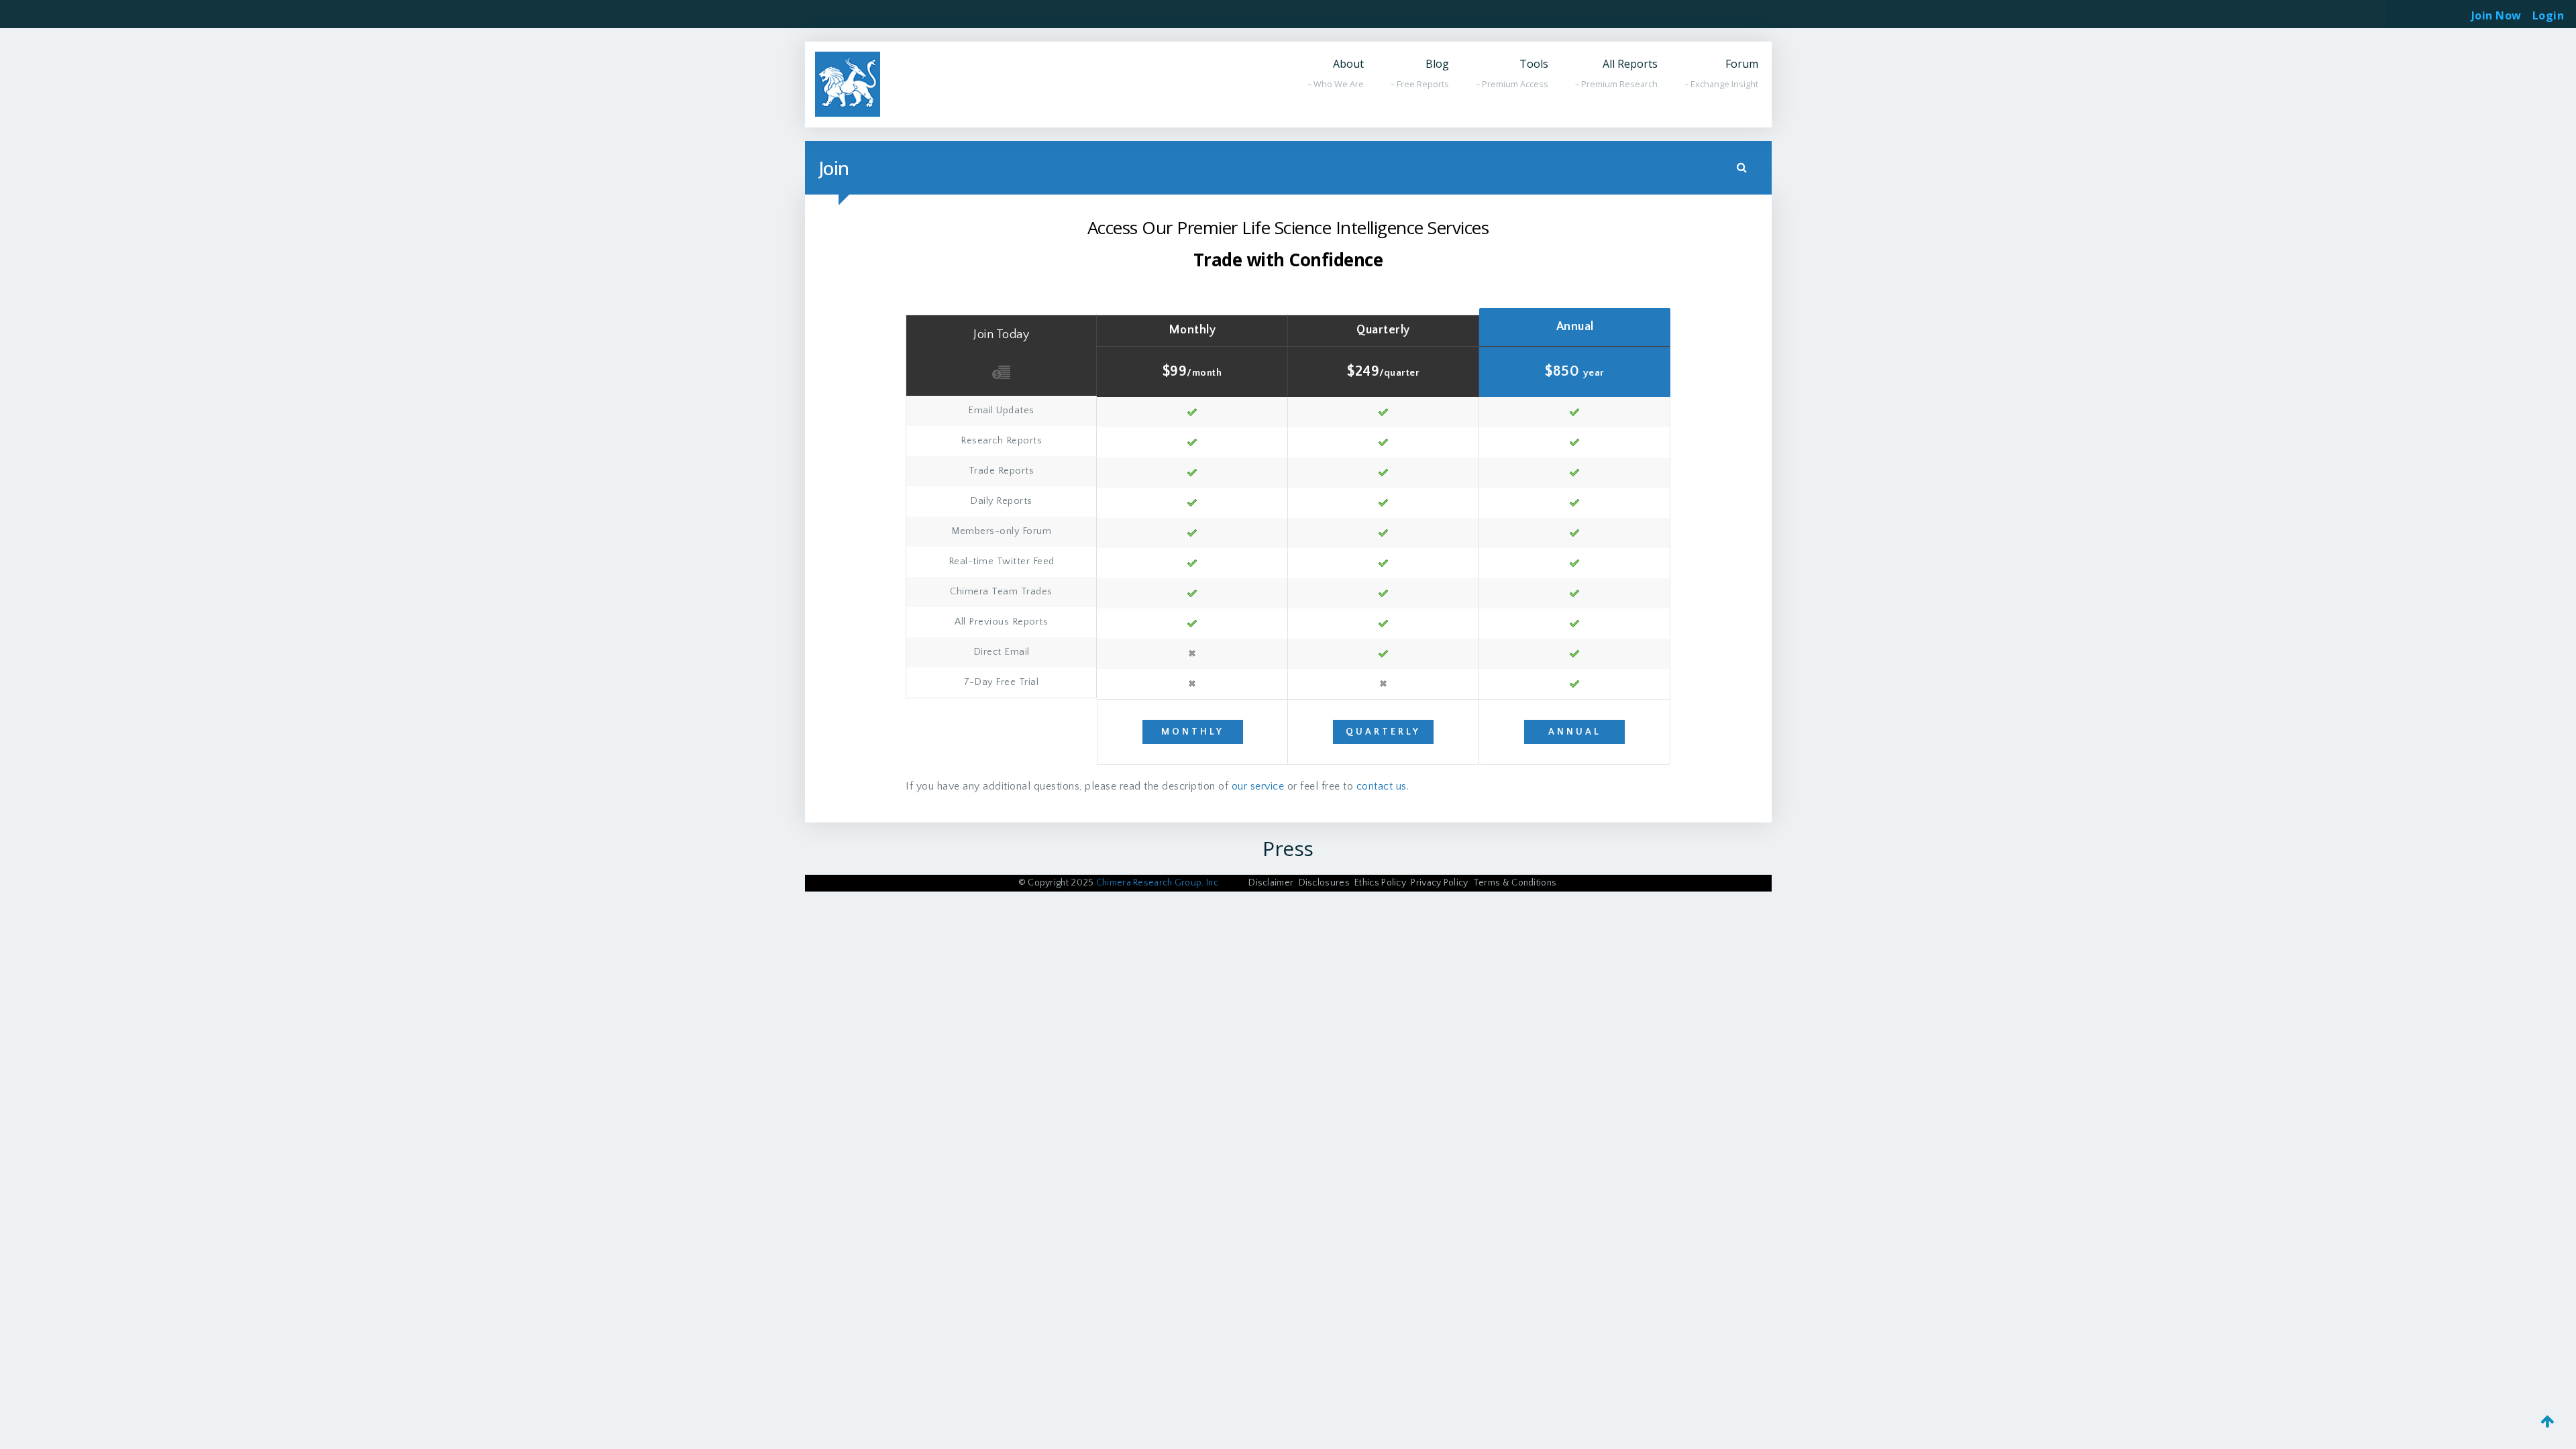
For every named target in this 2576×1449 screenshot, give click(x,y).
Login (2548, 11)
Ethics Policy (1380, 883)
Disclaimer (1271, 883)
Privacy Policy (1439, 883)
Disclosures (1324, 883)
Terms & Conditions (1515, 883)
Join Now (2497, 15)
